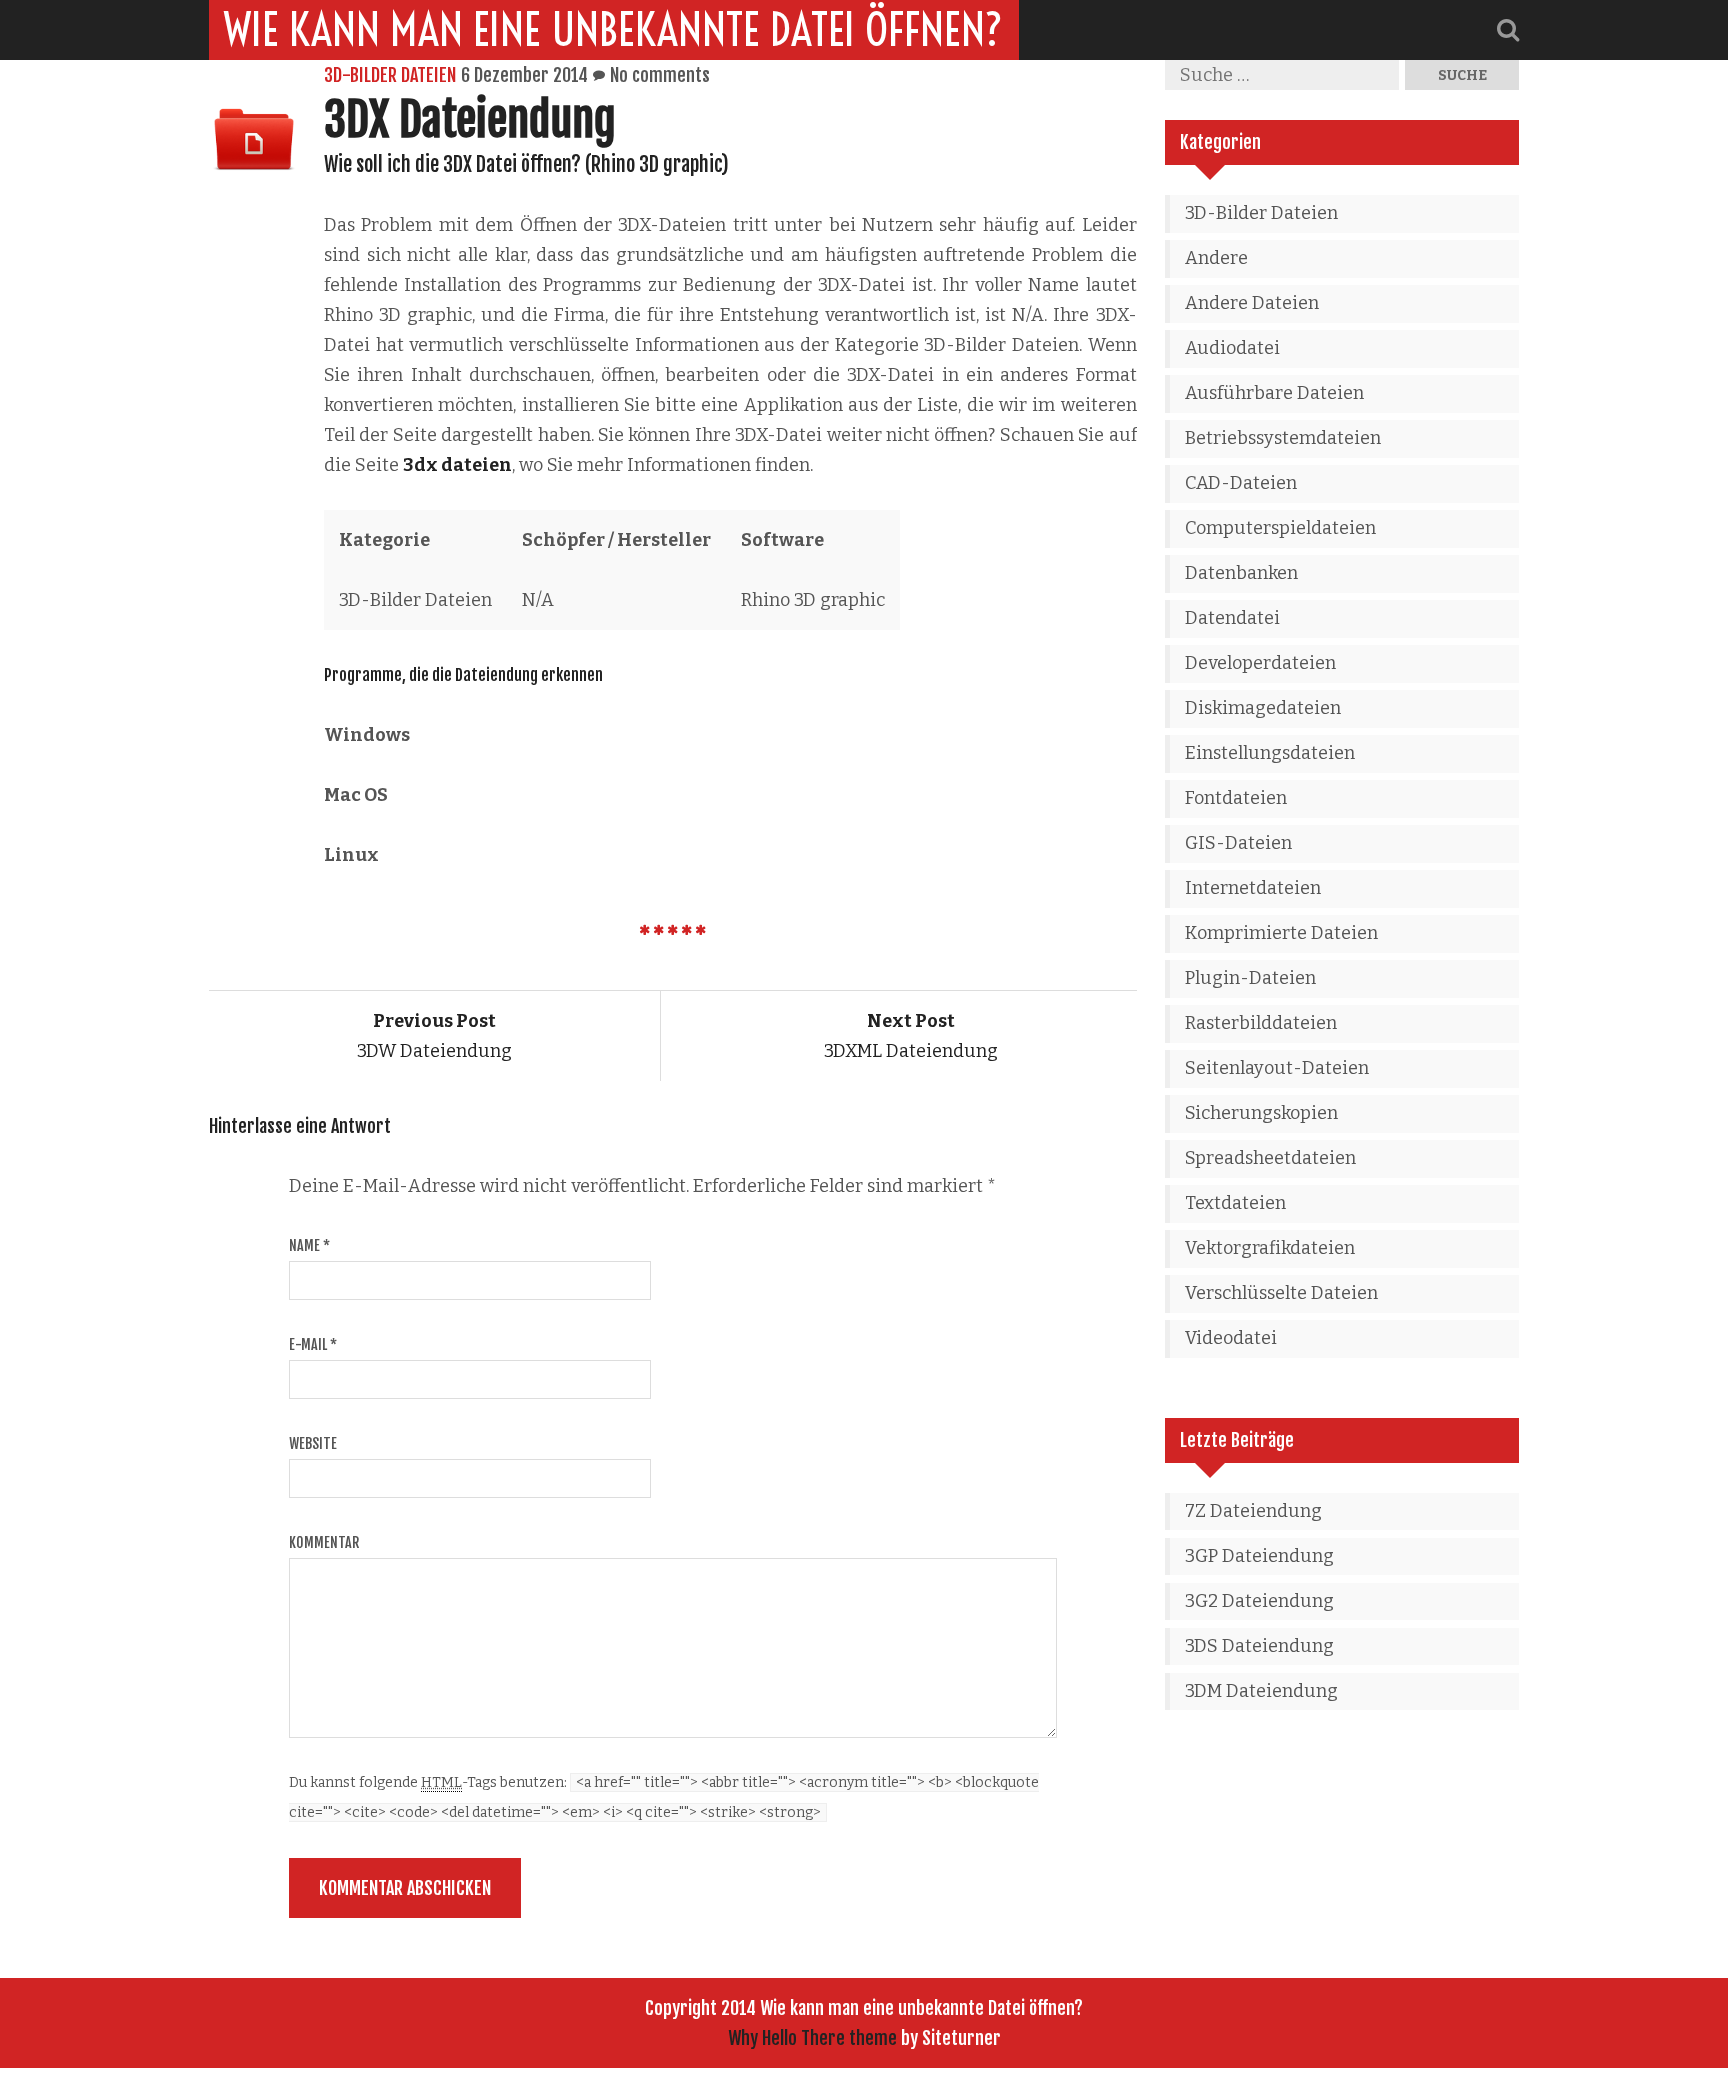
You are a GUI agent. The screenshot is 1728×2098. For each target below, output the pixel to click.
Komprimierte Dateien (1281, 933)
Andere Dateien (1252, 303)
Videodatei (1231, 1338)
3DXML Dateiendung (911, 1036)
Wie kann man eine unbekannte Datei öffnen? (614, 30)
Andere (1216, 258)
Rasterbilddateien (1261, 1023)
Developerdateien (1260, 663)
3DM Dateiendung (1261, 1691)
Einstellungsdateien (1270, 753)
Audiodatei (1232, 348)
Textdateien (1235, 1203)
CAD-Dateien (1241, 483)
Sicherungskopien (1261, 1113)
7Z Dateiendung (1253, 1511)
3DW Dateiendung (434, 1036)
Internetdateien (1253, 888)
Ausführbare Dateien (1274, 393)
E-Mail (313, 1344)
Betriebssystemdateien (1283, 438)
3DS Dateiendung (1259, 1646)
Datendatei (1232, 618)
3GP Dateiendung (1259, 1556)
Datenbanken (1241, 573)
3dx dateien (457, 465)
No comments (660, 75)
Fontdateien (1236, 798)
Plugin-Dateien (1250, 978)
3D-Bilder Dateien (390, 75)
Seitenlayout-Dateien (1277, 1068)
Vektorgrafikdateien (1270, 1248)
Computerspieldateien (1280, 528)
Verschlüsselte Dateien (1281, 1293)
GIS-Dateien (1238, 843)
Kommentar (324, 1542)
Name (309, 1245)
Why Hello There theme (812, 2038)
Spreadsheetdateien (1270, 1158)
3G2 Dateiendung (1259, 1601)
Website (313, 1443)
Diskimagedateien (1263, 708)
